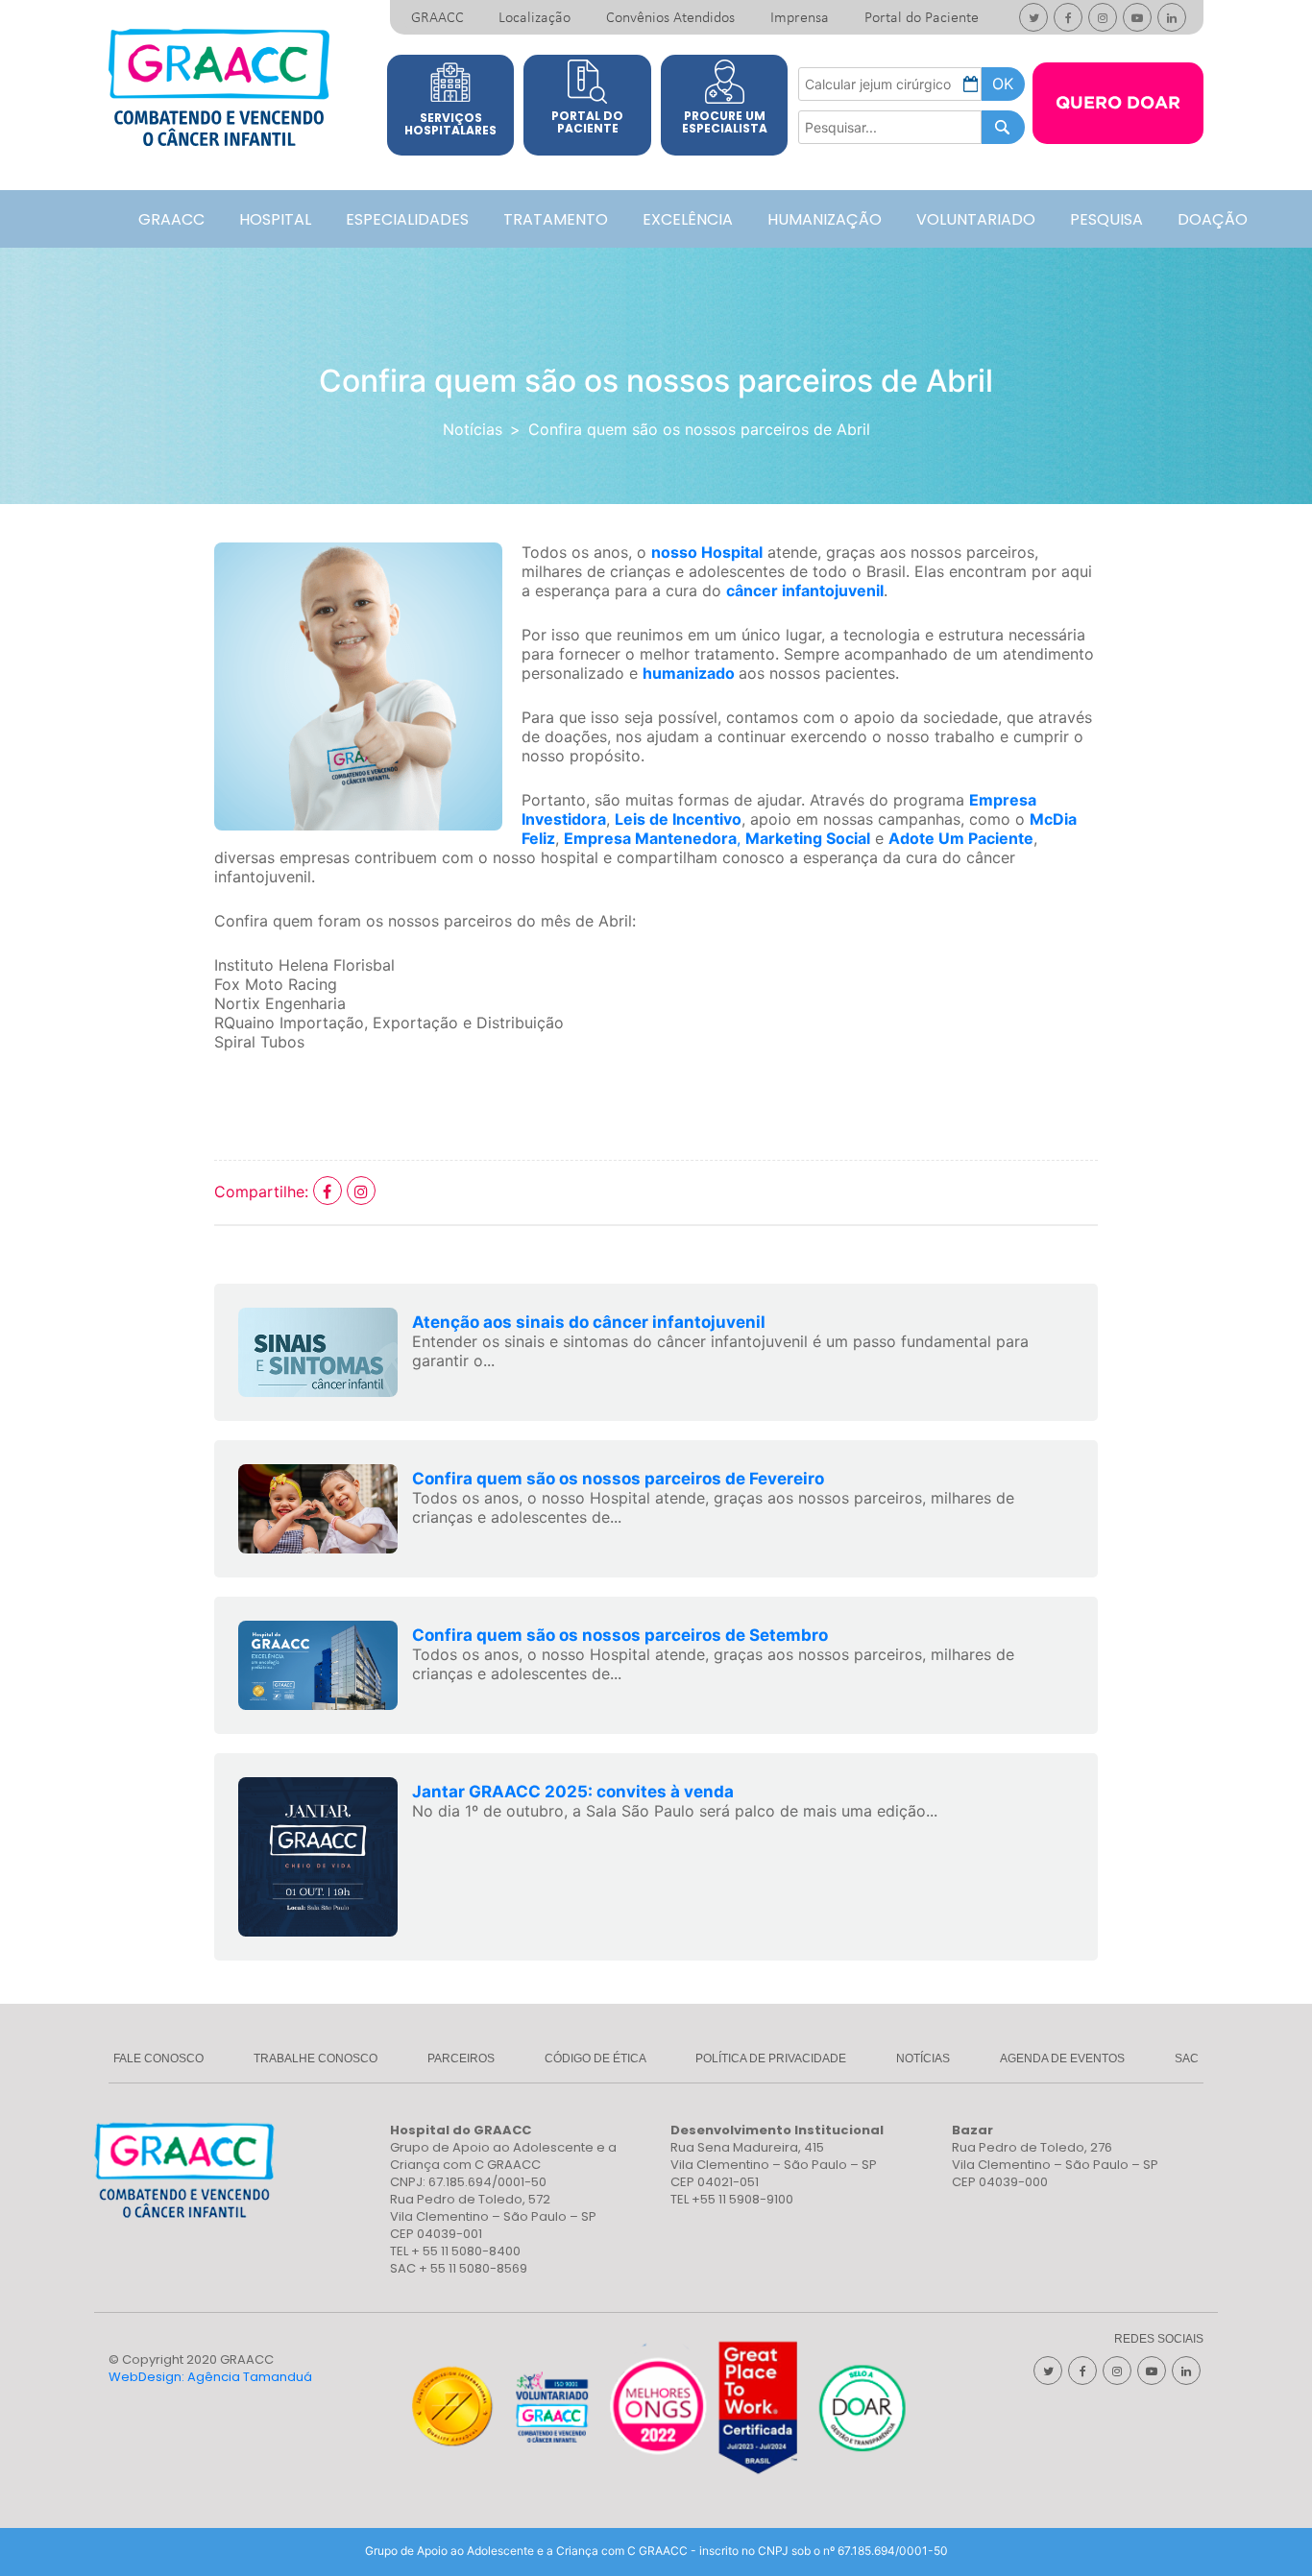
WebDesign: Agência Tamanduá (210, 2377)
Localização (535, 18)
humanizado (689, 673)
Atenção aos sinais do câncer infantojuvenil (589, 1322)
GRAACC (437, 18)
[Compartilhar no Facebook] (330, 1192)
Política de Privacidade (771, 2058)
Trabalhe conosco (316, 2058)
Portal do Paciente (922, 18)
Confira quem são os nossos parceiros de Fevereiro (618, 1479)
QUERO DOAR (1118, 104)
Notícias (473, 429)
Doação (1213, 219)
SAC (1187, 2058)
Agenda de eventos (1062, 2058)
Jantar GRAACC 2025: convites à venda (573, 1792)
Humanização (825, 219)
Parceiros (461, 2058)
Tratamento (556, 219)
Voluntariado (976, 219)
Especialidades (407, 219)
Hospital (275, 219)
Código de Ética (595, 2058)
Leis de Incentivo (678, 819)
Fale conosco (158, 2058)
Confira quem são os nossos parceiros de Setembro (620, 1635)
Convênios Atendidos (670, 18)
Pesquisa (1106, 219)
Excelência (688, 219)
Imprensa (800, 18)
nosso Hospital (707, 552)
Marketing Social (808, 838)
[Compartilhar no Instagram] (361, 1192)
